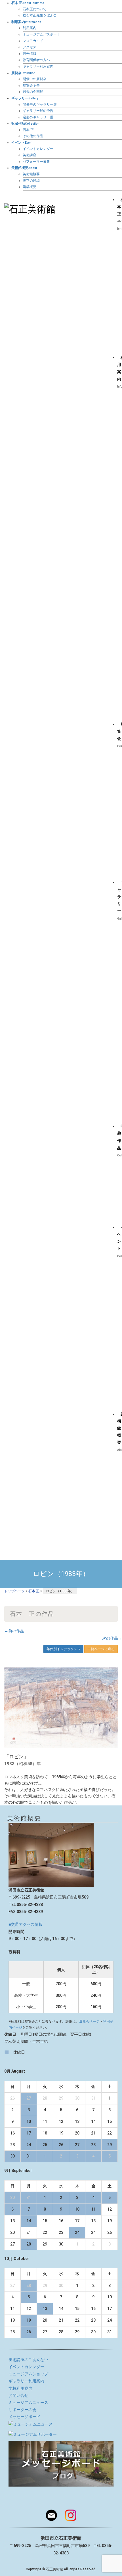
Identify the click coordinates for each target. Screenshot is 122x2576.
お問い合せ (18, 2395)
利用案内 (30, 28)
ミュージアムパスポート (41, 34)
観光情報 (30, 54)
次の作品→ (112, 1638)
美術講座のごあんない (28, 2360)
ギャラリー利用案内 (38, 66)
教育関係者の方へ (36, 60)
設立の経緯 (31, 181)
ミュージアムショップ (28, 2374)
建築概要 (30, 187)
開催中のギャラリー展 (40, 104)
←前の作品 (14, 1631)
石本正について (35, 9)
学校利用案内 (20, 2388)
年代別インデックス (62, 1649)
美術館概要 (31, 174)
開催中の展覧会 (35, 79)
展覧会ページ (89, 2022)
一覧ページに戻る (101, 1649)
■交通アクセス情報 (26, 1924)
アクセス (30, 47)
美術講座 (30, 155)
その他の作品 (33, 136)
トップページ (14, 1591)
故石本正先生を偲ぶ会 (40, 15)
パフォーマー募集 (36, 162)
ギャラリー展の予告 (38, 111)
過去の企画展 (33, 92)
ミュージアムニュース (28, 2403)
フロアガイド (33, 41)
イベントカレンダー (38, 149)
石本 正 (28, 130)
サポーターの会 (22, 2410)
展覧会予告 (31, 85)
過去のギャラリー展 (38, 117)
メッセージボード (24, 2417)
